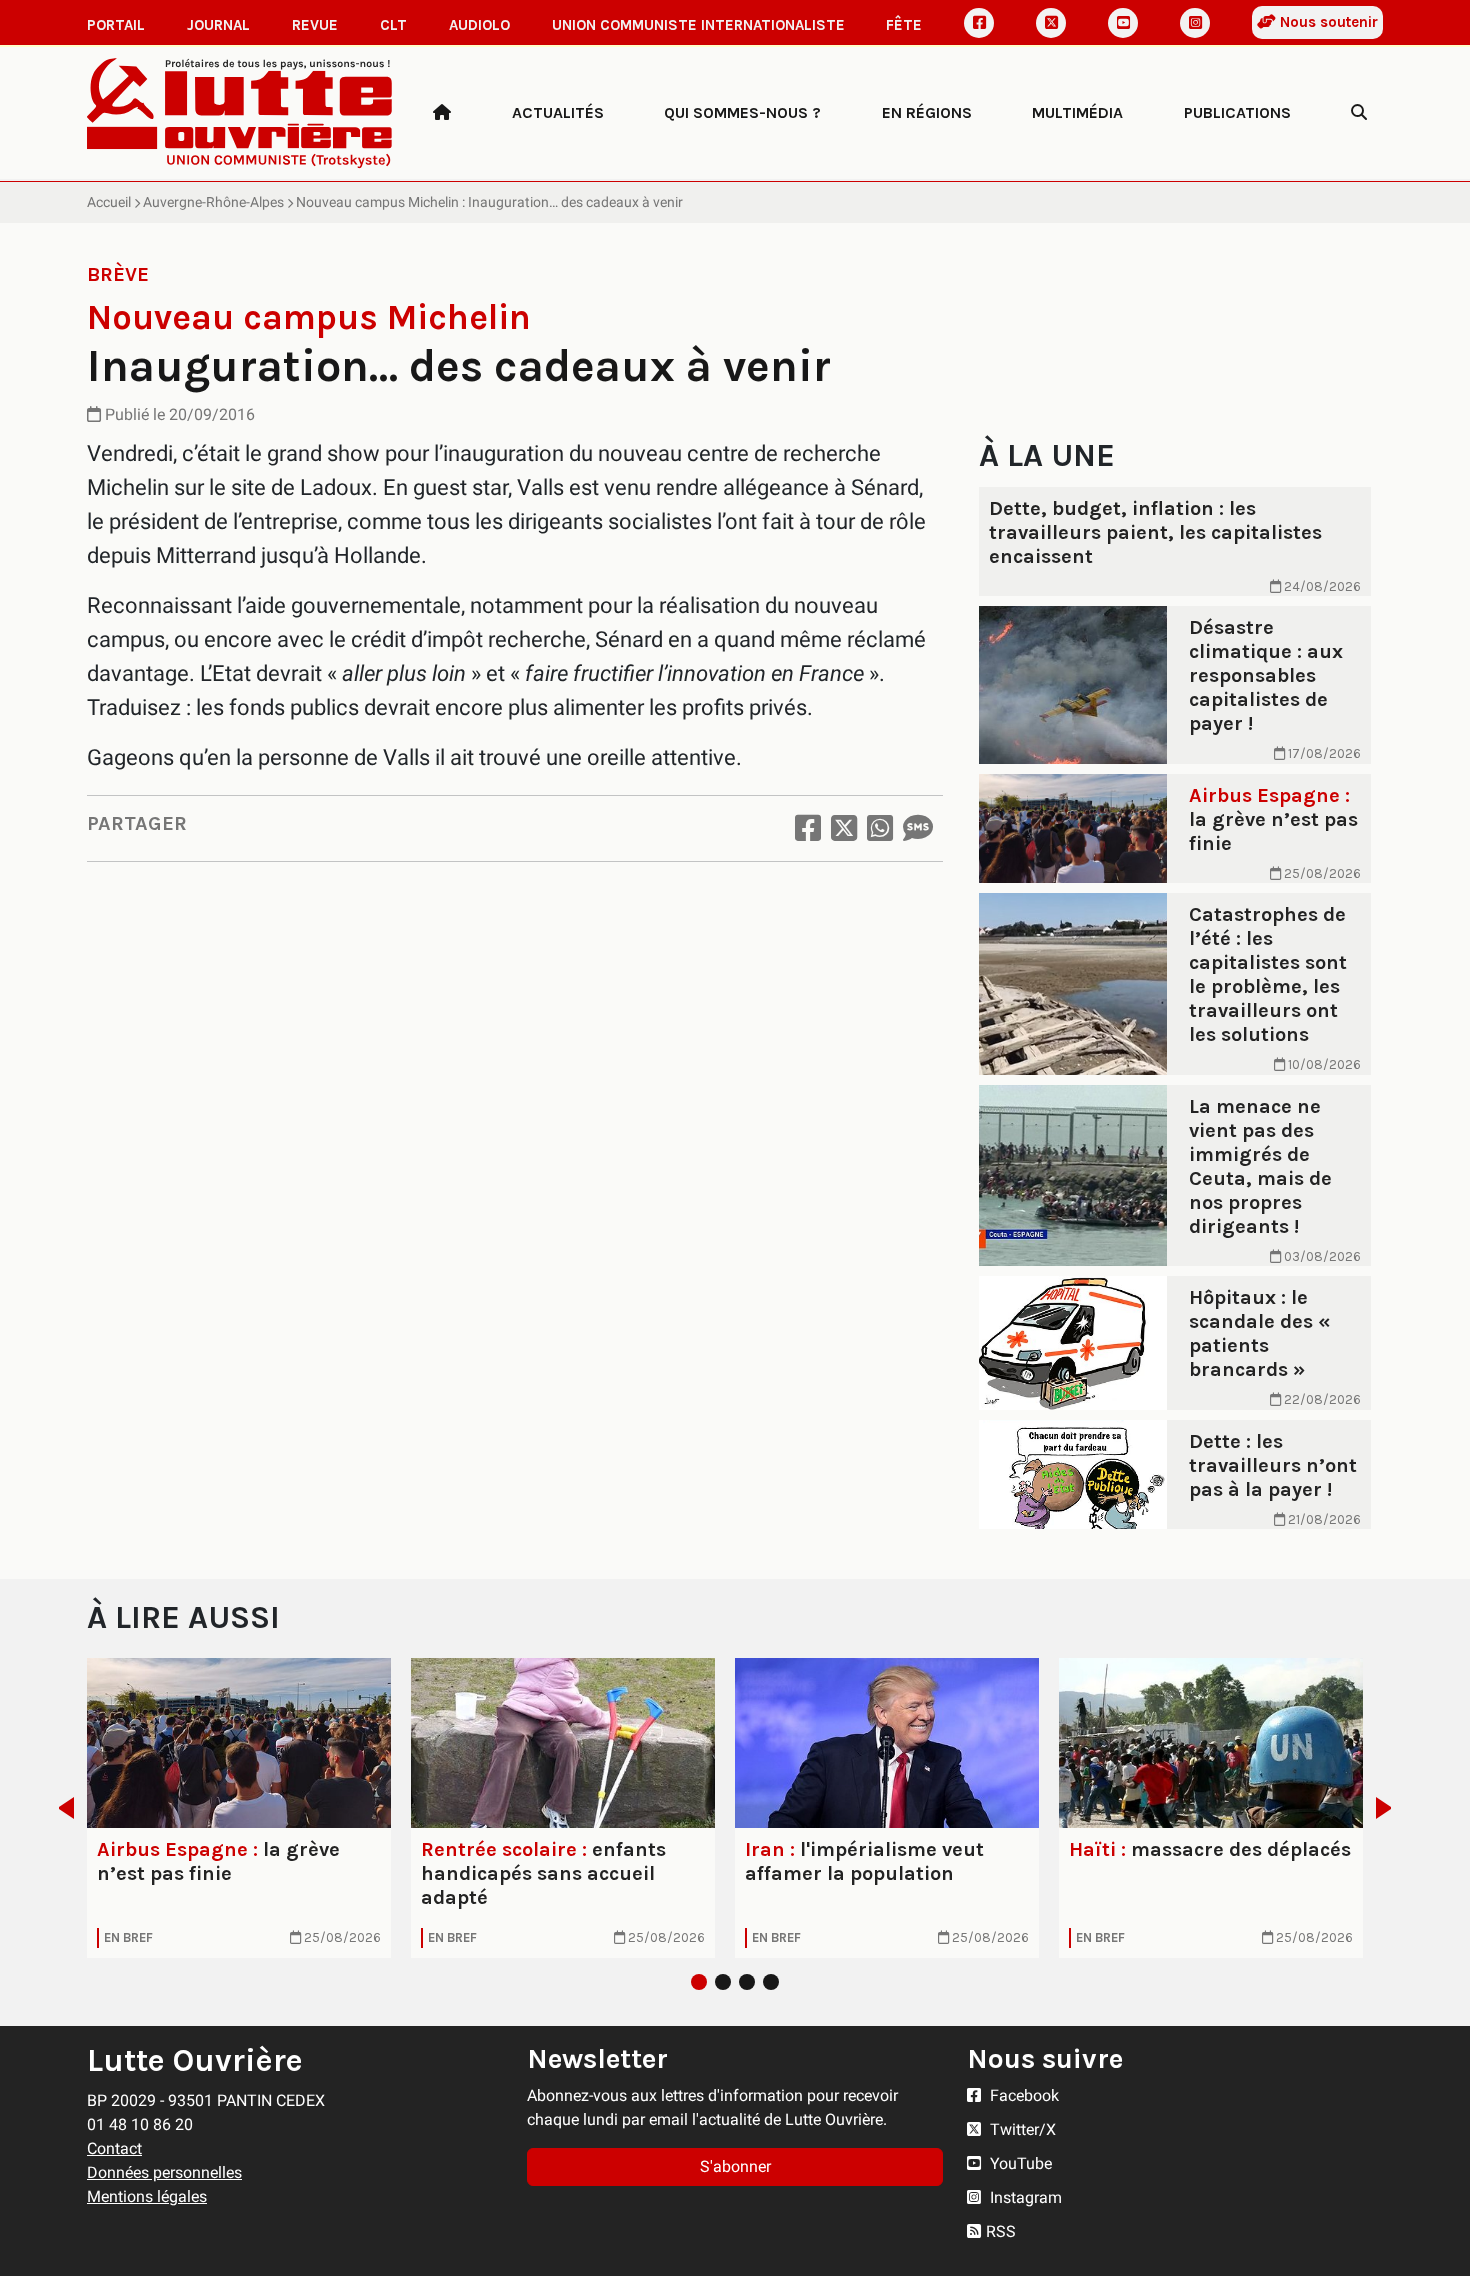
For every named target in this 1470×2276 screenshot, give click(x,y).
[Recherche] (1359, 113)
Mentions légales (147, 2196)
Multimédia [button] (1077, 112)
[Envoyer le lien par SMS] (918, 828)
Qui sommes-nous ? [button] (742, 112)
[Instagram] (1195, 23)
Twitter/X (1021, 2129)
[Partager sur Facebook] (808, 828)
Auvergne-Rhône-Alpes (213, 202)
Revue (315, 25)
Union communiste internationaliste (698, 25)
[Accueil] (442, 113)
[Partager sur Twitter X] (844, 828)
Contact (114, 2148)
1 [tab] (699, 1982)
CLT (393, 25)
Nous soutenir (1327, 22)
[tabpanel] (239, 1808)
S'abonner (735, 2166)
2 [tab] (723, 1982)
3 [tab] (747, 1982)
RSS (1001, 2231)
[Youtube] (1123, 23)
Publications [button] (1237, 112)
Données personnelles (164, 2172)
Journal (218, 25)
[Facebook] (979, 23)
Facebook (1022, 2095)
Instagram (1024, 2197)
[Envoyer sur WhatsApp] (880, 828)
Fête (904, 25)
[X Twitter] (1051, 23)
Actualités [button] (558, 112)
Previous (60, 1808)
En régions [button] (927, 112)
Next (1389, 1808)
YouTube (1019, 2163)
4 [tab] (771, 1982)
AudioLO (479, 25)
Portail (116, 25)
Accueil (109, 202)
